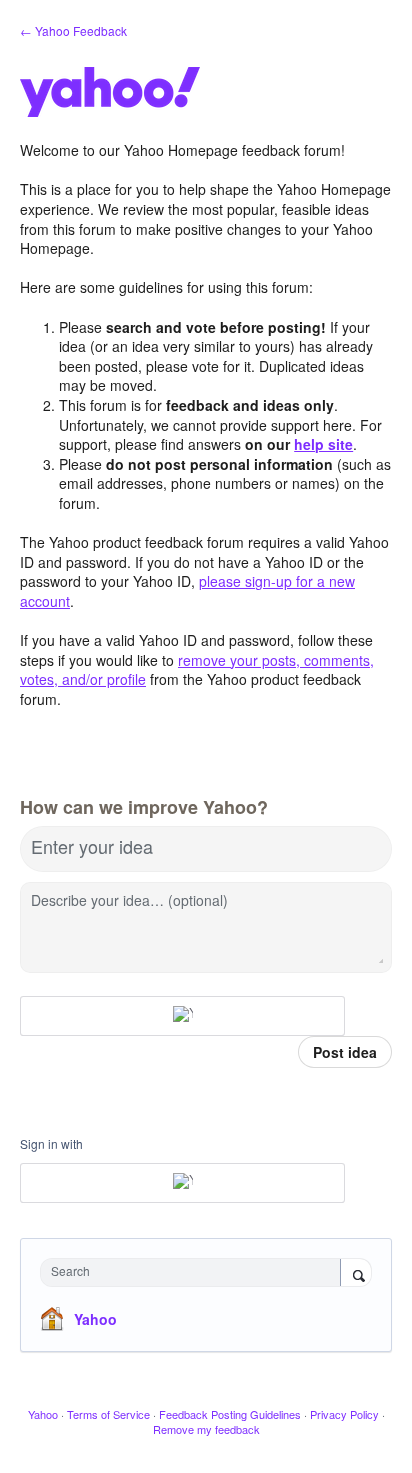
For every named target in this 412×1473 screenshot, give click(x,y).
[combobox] (195, 1272)
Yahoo (95, 1319)
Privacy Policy (344, 1414)
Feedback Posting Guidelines (230, 1414)
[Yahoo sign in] (182, 1016)
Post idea (345, 1052)
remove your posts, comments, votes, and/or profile (197, 670)
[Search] (356, 1274)
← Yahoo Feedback (73, 30)
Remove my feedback (206, 1429)
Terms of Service (108, 1414)
